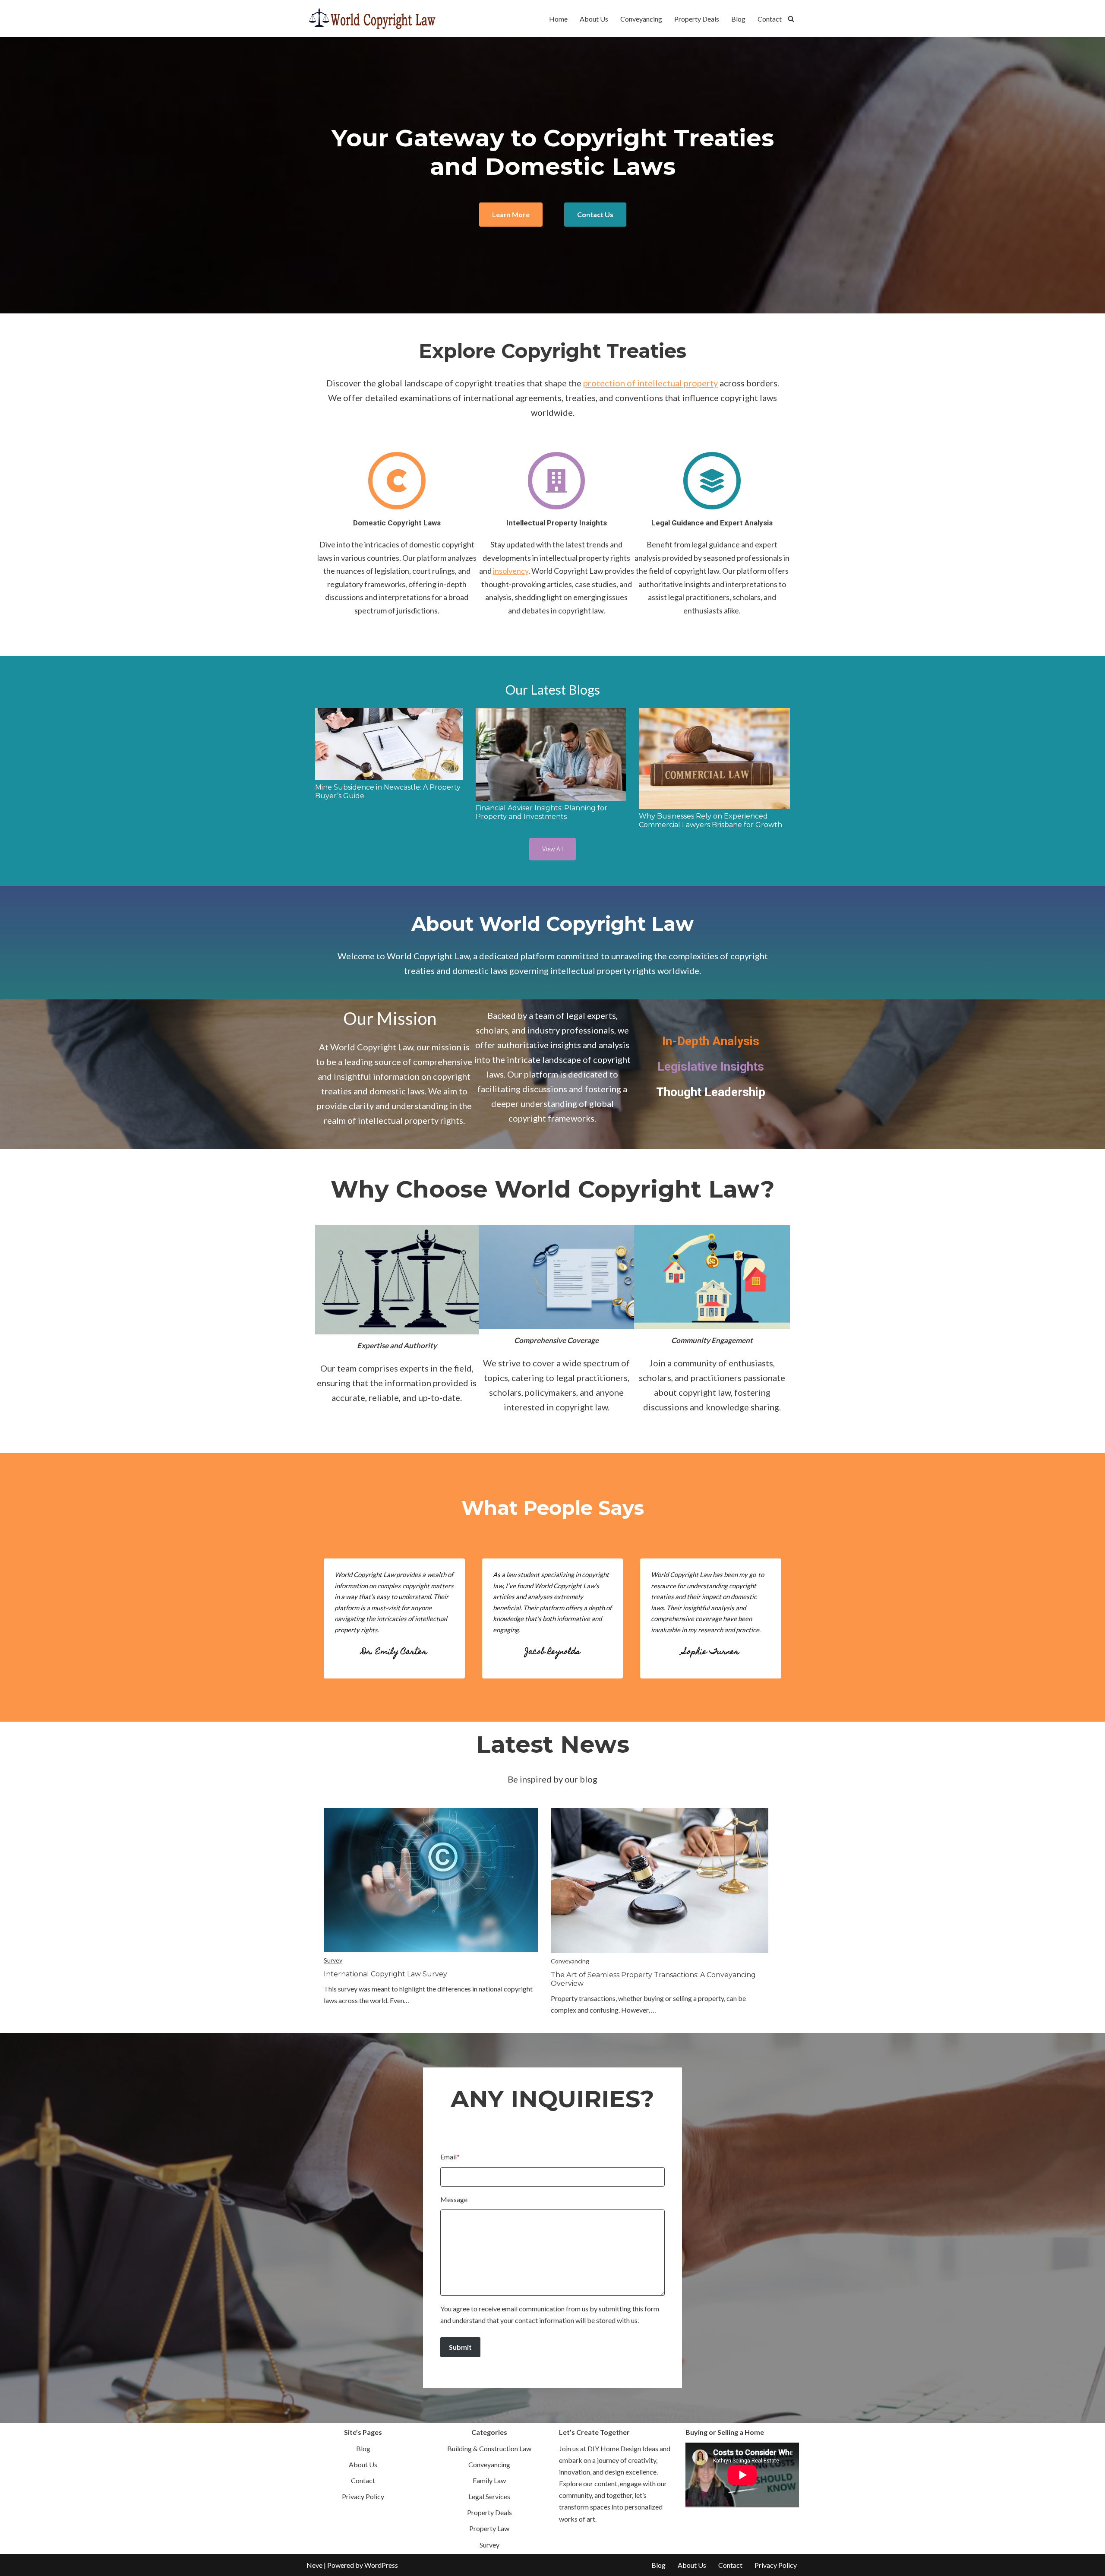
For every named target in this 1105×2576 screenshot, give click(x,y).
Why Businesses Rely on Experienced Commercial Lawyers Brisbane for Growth (710, 820)
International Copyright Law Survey (385, 1974)
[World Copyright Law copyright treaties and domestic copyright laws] (371, 19)
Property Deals (697, 19)
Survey (333, 1960)
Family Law (489, 2480)
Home (558, 19)
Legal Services (489, 2496)
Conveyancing (641, 19)
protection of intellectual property (650, 383)
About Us (594, 19)
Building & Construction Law (489, 2448)
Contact (770, 19)
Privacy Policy (363, 2496)
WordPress (381, 2565)
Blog (738, 19)
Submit (460, 2347)
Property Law (489, 2528)
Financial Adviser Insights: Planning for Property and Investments (541, 812)
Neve (314, 2565)
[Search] (791, 19)
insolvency (511, 571)
